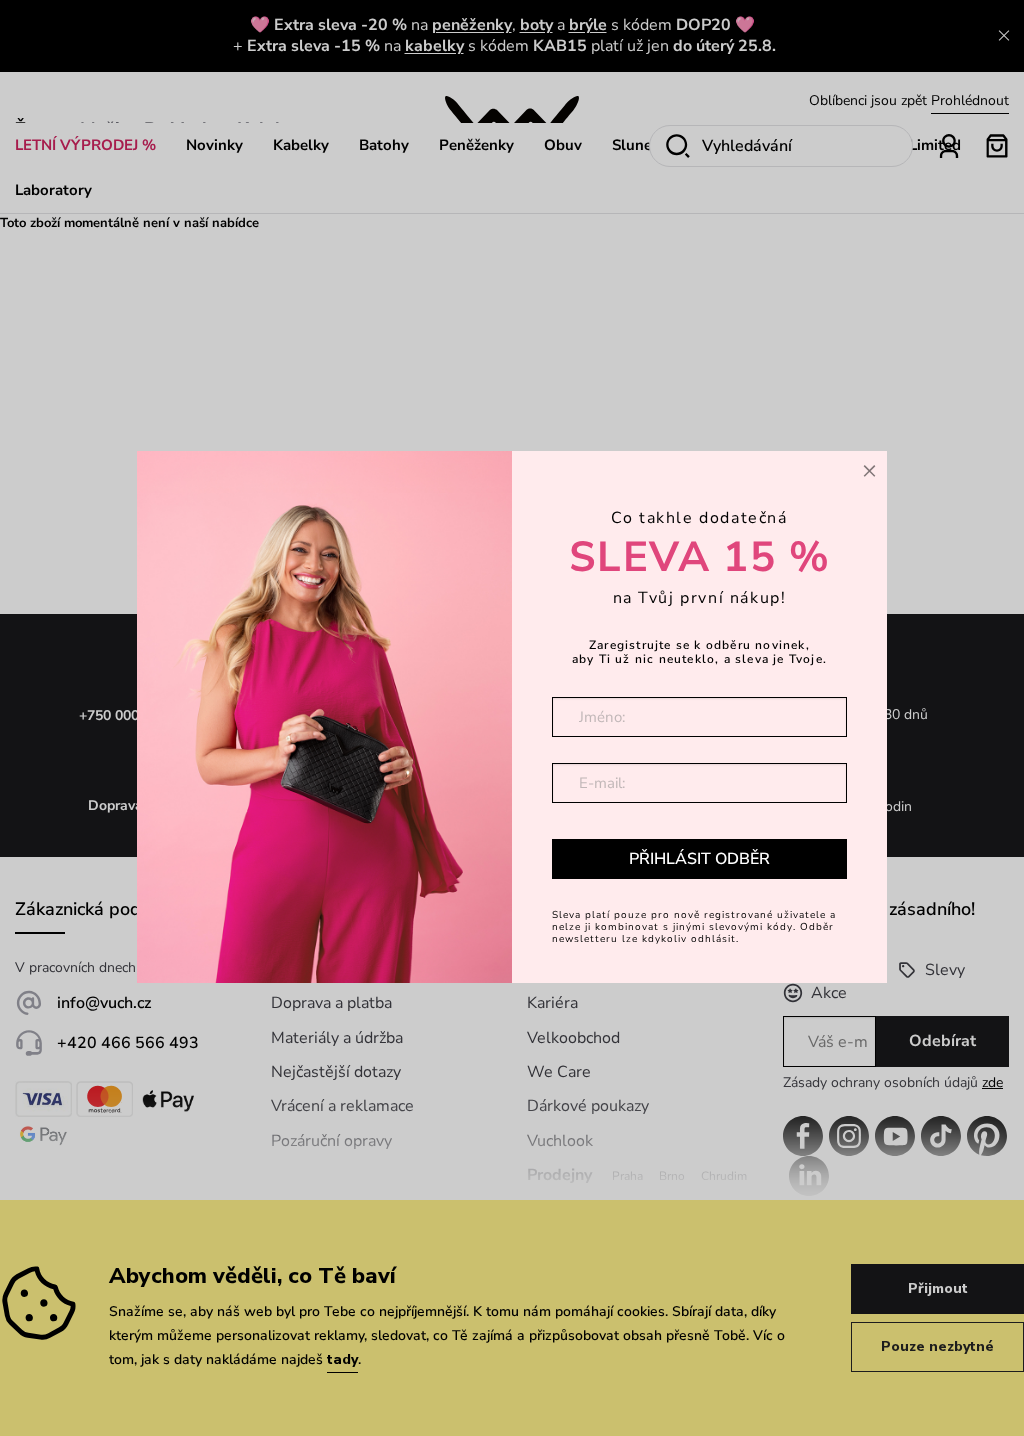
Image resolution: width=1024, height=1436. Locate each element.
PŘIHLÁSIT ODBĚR (699, 859)
